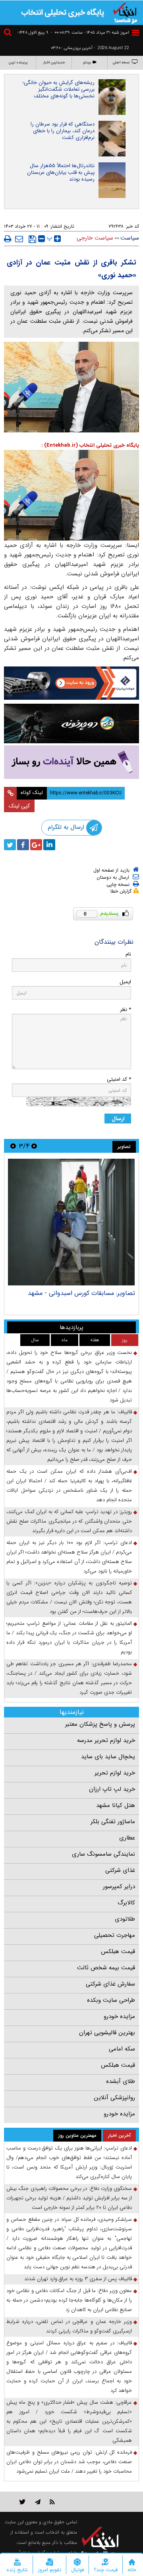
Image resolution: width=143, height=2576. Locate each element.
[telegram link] (38, 2502)
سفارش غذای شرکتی (110, 1984)
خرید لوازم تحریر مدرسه (106, 1740)
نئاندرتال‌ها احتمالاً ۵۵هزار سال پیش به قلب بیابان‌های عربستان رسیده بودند (61, 172)
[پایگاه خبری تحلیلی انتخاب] (125, 12)
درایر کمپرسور (119, 1887)
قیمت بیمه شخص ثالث (106, 1968)
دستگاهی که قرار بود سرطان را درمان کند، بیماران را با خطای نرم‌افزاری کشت (63, 131)
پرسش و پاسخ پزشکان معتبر (100, 1724)
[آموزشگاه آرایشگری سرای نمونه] (71, 762)
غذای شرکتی (120, 1870)
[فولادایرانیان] (71, 683)
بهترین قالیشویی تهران (107, 2033)
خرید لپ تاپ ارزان (112, 1789)
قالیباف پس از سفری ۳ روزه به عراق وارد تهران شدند (78, 2279)
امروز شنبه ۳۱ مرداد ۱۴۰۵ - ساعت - (90, 33)
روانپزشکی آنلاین (114, 2098)
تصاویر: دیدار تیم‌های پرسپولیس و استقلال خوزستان (80, 1297)
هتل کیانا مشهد (116, 1805)
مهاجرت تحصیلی (115, 1935)
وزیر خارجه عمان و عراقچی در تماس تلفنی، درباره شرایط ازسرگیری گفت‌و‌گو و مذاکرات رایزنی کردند (69, 2326)
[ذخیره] (32, 239)
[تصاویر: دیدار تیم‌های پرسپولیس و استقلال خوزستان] (71, 1222)
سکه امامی (122, 2049)
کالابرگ (126, 1903)
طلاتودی (125, 1919)
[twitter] (10, 845)
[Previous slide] (34, 1146)
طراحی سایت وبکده (111, 2000)
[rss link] (52, 2502)
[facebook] (23, 845)
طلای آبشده (121, 2081)
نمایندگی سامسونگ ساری (103, 1854)
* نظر (126, 1010)
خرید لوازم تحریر (115, 1773)
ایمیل (125, 982)
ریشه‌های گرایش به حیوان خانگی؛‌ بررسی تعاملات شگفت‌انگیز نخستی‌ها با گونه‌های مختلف (58, 89)
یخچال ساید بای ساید (108, 1757)
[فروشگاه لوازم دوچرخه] (71, 723)
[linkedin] (49, 845)
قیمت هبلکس (118, 1952)
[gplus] (36, 845)
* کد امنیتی (119, 1079)
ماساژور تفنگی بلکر (113, 1822)
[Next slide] (13, 1146)
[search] (9, 33)
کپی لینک (19, 806)
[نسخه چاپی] (8, 239)
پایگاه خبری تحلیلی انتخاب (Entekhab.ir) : (90, 445)
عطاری (127, 1838)
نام (128, 954)
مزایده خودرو (119, 2016)
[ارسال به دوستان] (19, 239)
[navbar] (135, 33)
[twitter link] (22, 2502)
